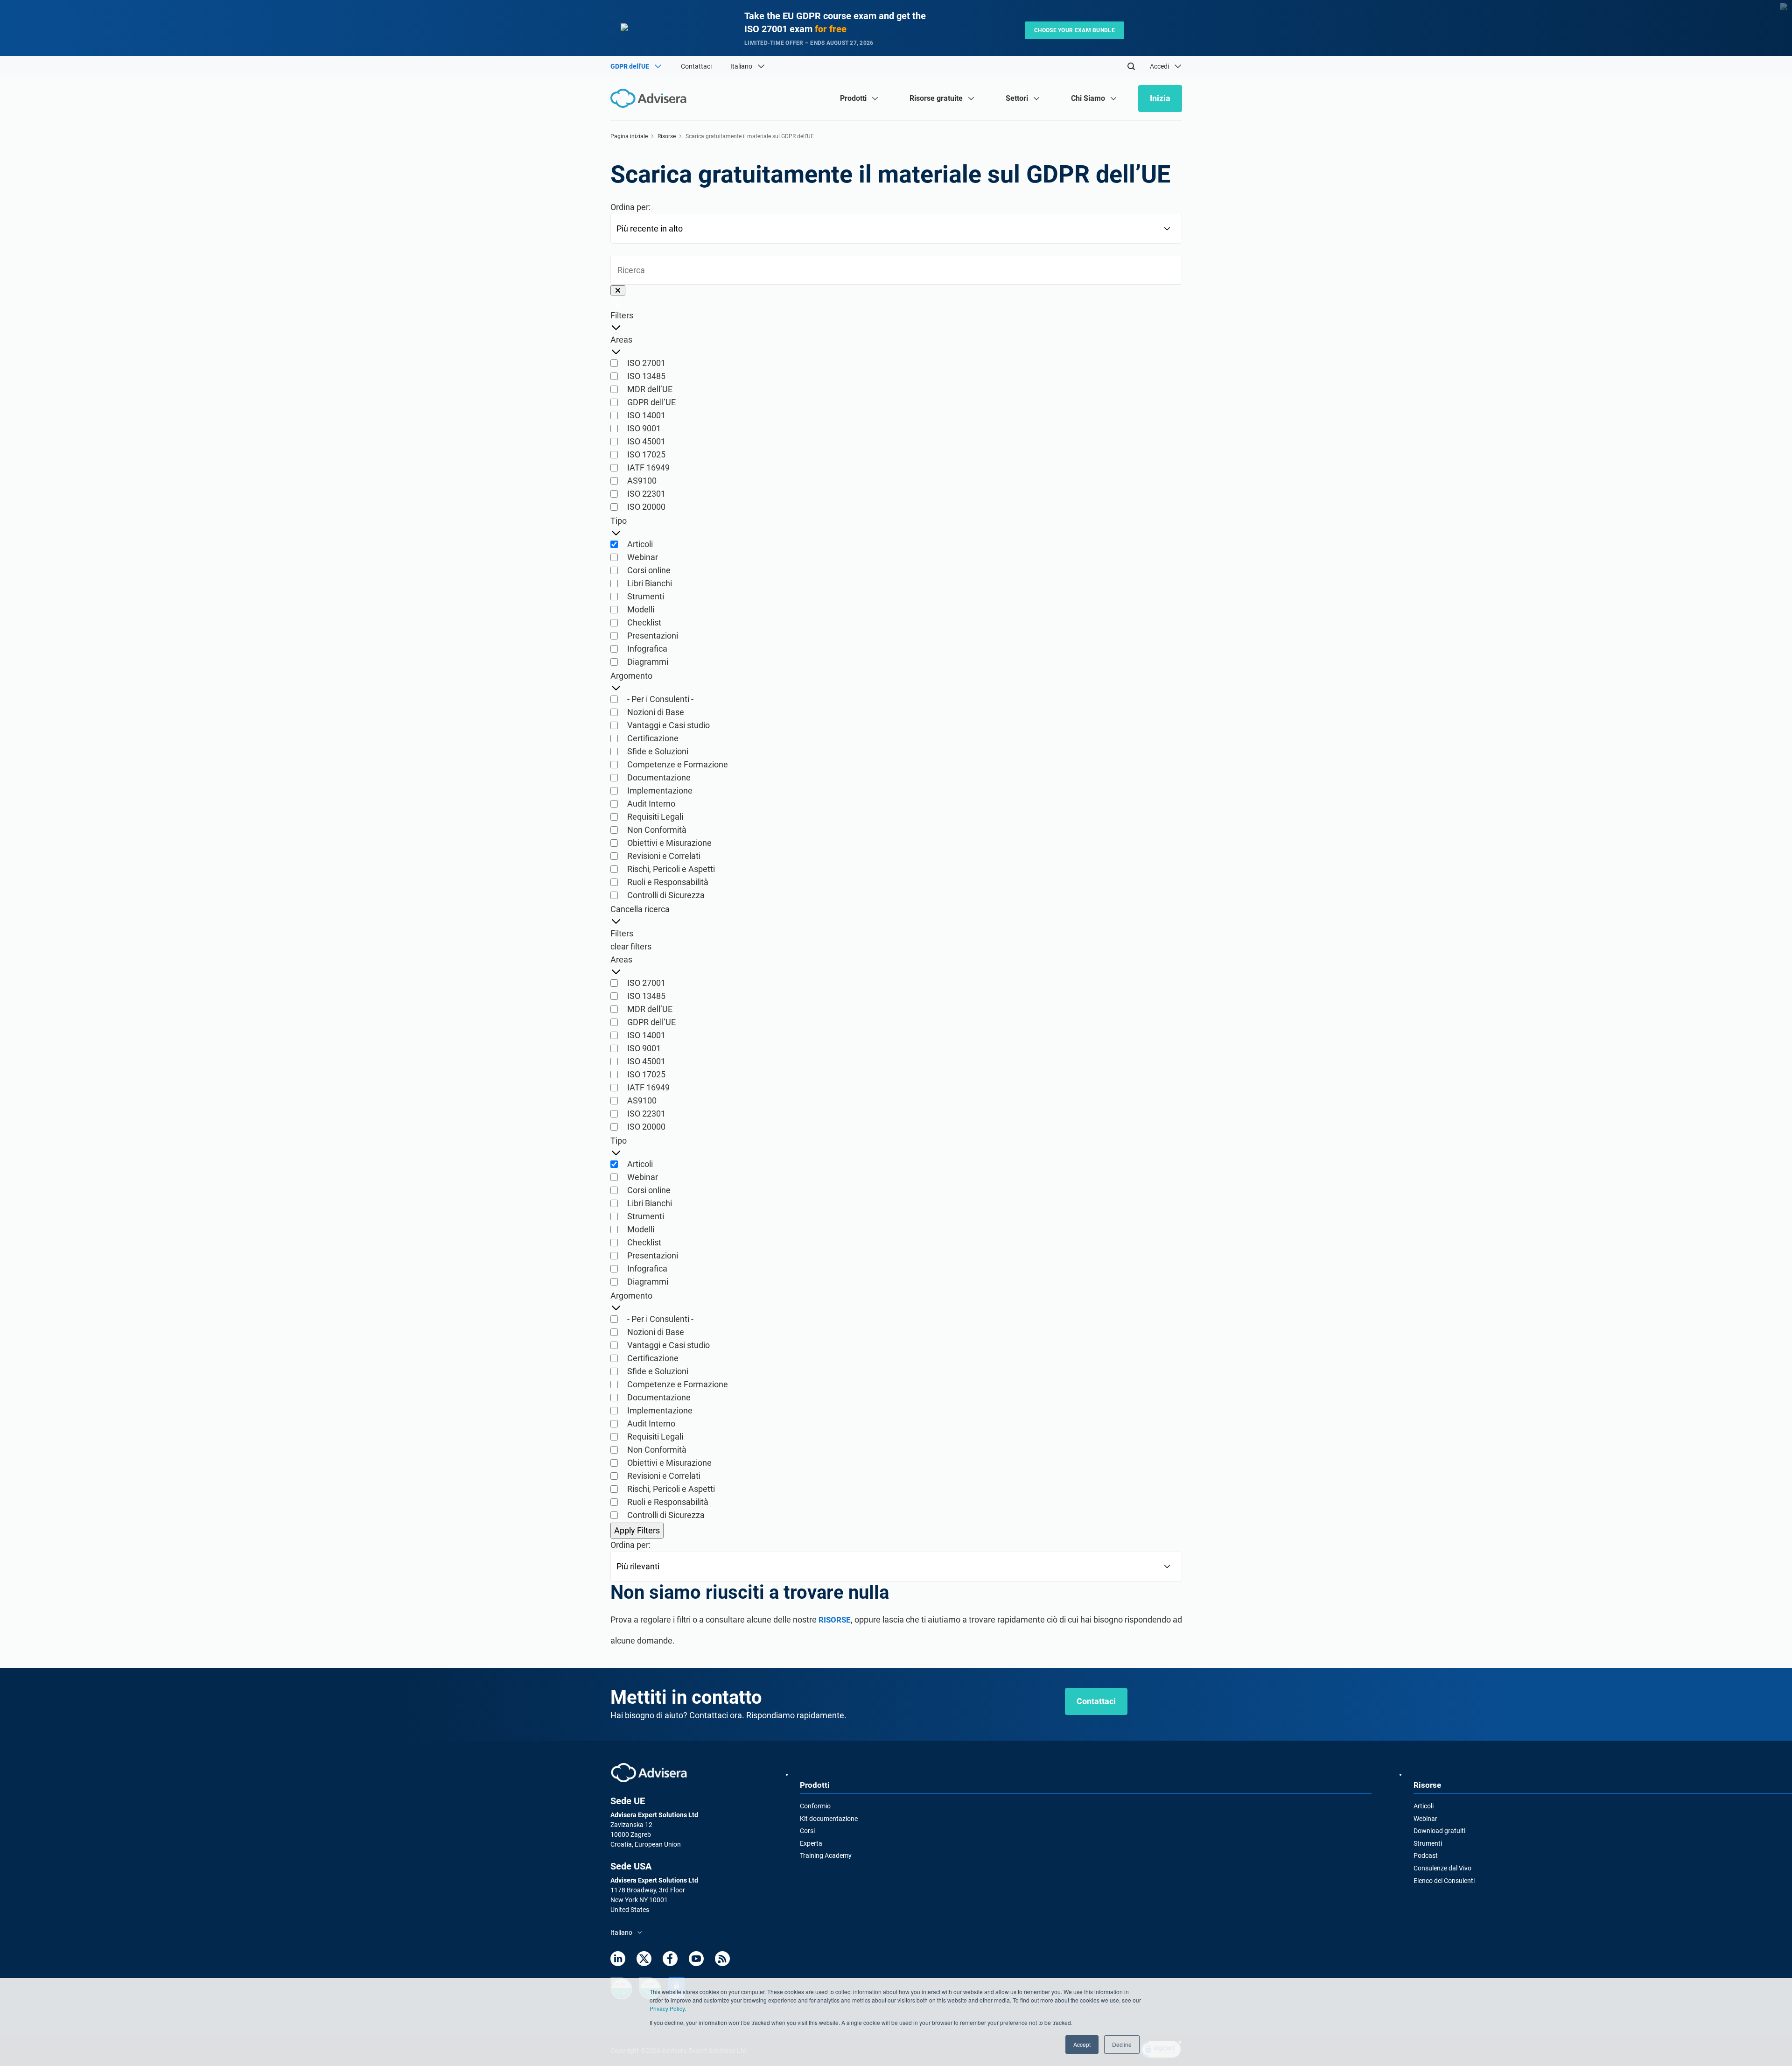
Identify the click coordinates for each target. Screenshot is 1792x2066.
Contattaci (696, 66)
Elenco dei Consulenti (1444, 1881)
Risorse (667, 136)
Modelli (641, 609)
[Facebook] (670, 1959)
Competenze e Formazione (678, 764)
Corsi (807, 1831)
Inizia (1160, 98)
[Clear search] (618, 290)
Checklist (644, 622)
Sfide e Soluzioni (658, 751)
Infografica (647, 649)
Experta (811, 1843)
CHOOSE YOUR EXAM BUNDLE (1074, 30)
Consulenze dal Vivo (1442, 1868)
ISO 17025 (646, 454)
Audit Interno (651, 804)
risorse (835, 1620)
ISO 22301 (646, 494)
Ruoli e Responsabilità (668, 882)
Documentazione (659, 777)
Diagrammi (648, 662)
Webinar (643, 557)
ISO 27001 (646, 363)
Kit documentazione (829, 1819)
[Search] (1131, 66)
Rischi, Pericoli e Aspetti (671, 869)
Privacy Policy (667, 2008)
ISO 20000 (646, 507)
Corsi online (649, 570)
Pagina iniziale (629, 136)
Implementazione (660, 791)
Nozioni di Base (656, 712)
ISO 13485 (646, 376)
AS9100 (642, 481)
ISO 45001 (646, 441)
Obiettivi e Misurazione (669, 843)
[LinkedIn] (618, 1959)
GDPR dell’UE (651, 402)
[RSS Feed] (722, 1959)
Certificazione (653, 738)
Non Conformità (657, 830)
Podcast (1426, 1855)
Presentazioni (653, 636)
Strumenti (646, 596)
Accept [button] (1082, 2044)
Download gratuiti (1439, 1831)
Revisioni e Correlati (664, 856)
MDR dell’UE (650, 389)
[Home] (651, 98)
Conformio (815, 1806)
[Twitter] (644, 1959)
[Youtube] (696, 1959)
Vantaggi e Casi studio (668, 725)
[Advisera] (649, 1773)
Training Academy (826, 1855)
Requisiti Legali (655, 817)
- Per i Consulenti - (660, 699)
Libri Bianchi (650, 583)
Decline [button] (1122, 2044)
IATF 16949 (648, 467)
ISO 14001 (646, 415)
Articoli (640, 544)
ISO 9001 (644, 428)
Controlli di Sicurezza (666, 895)
